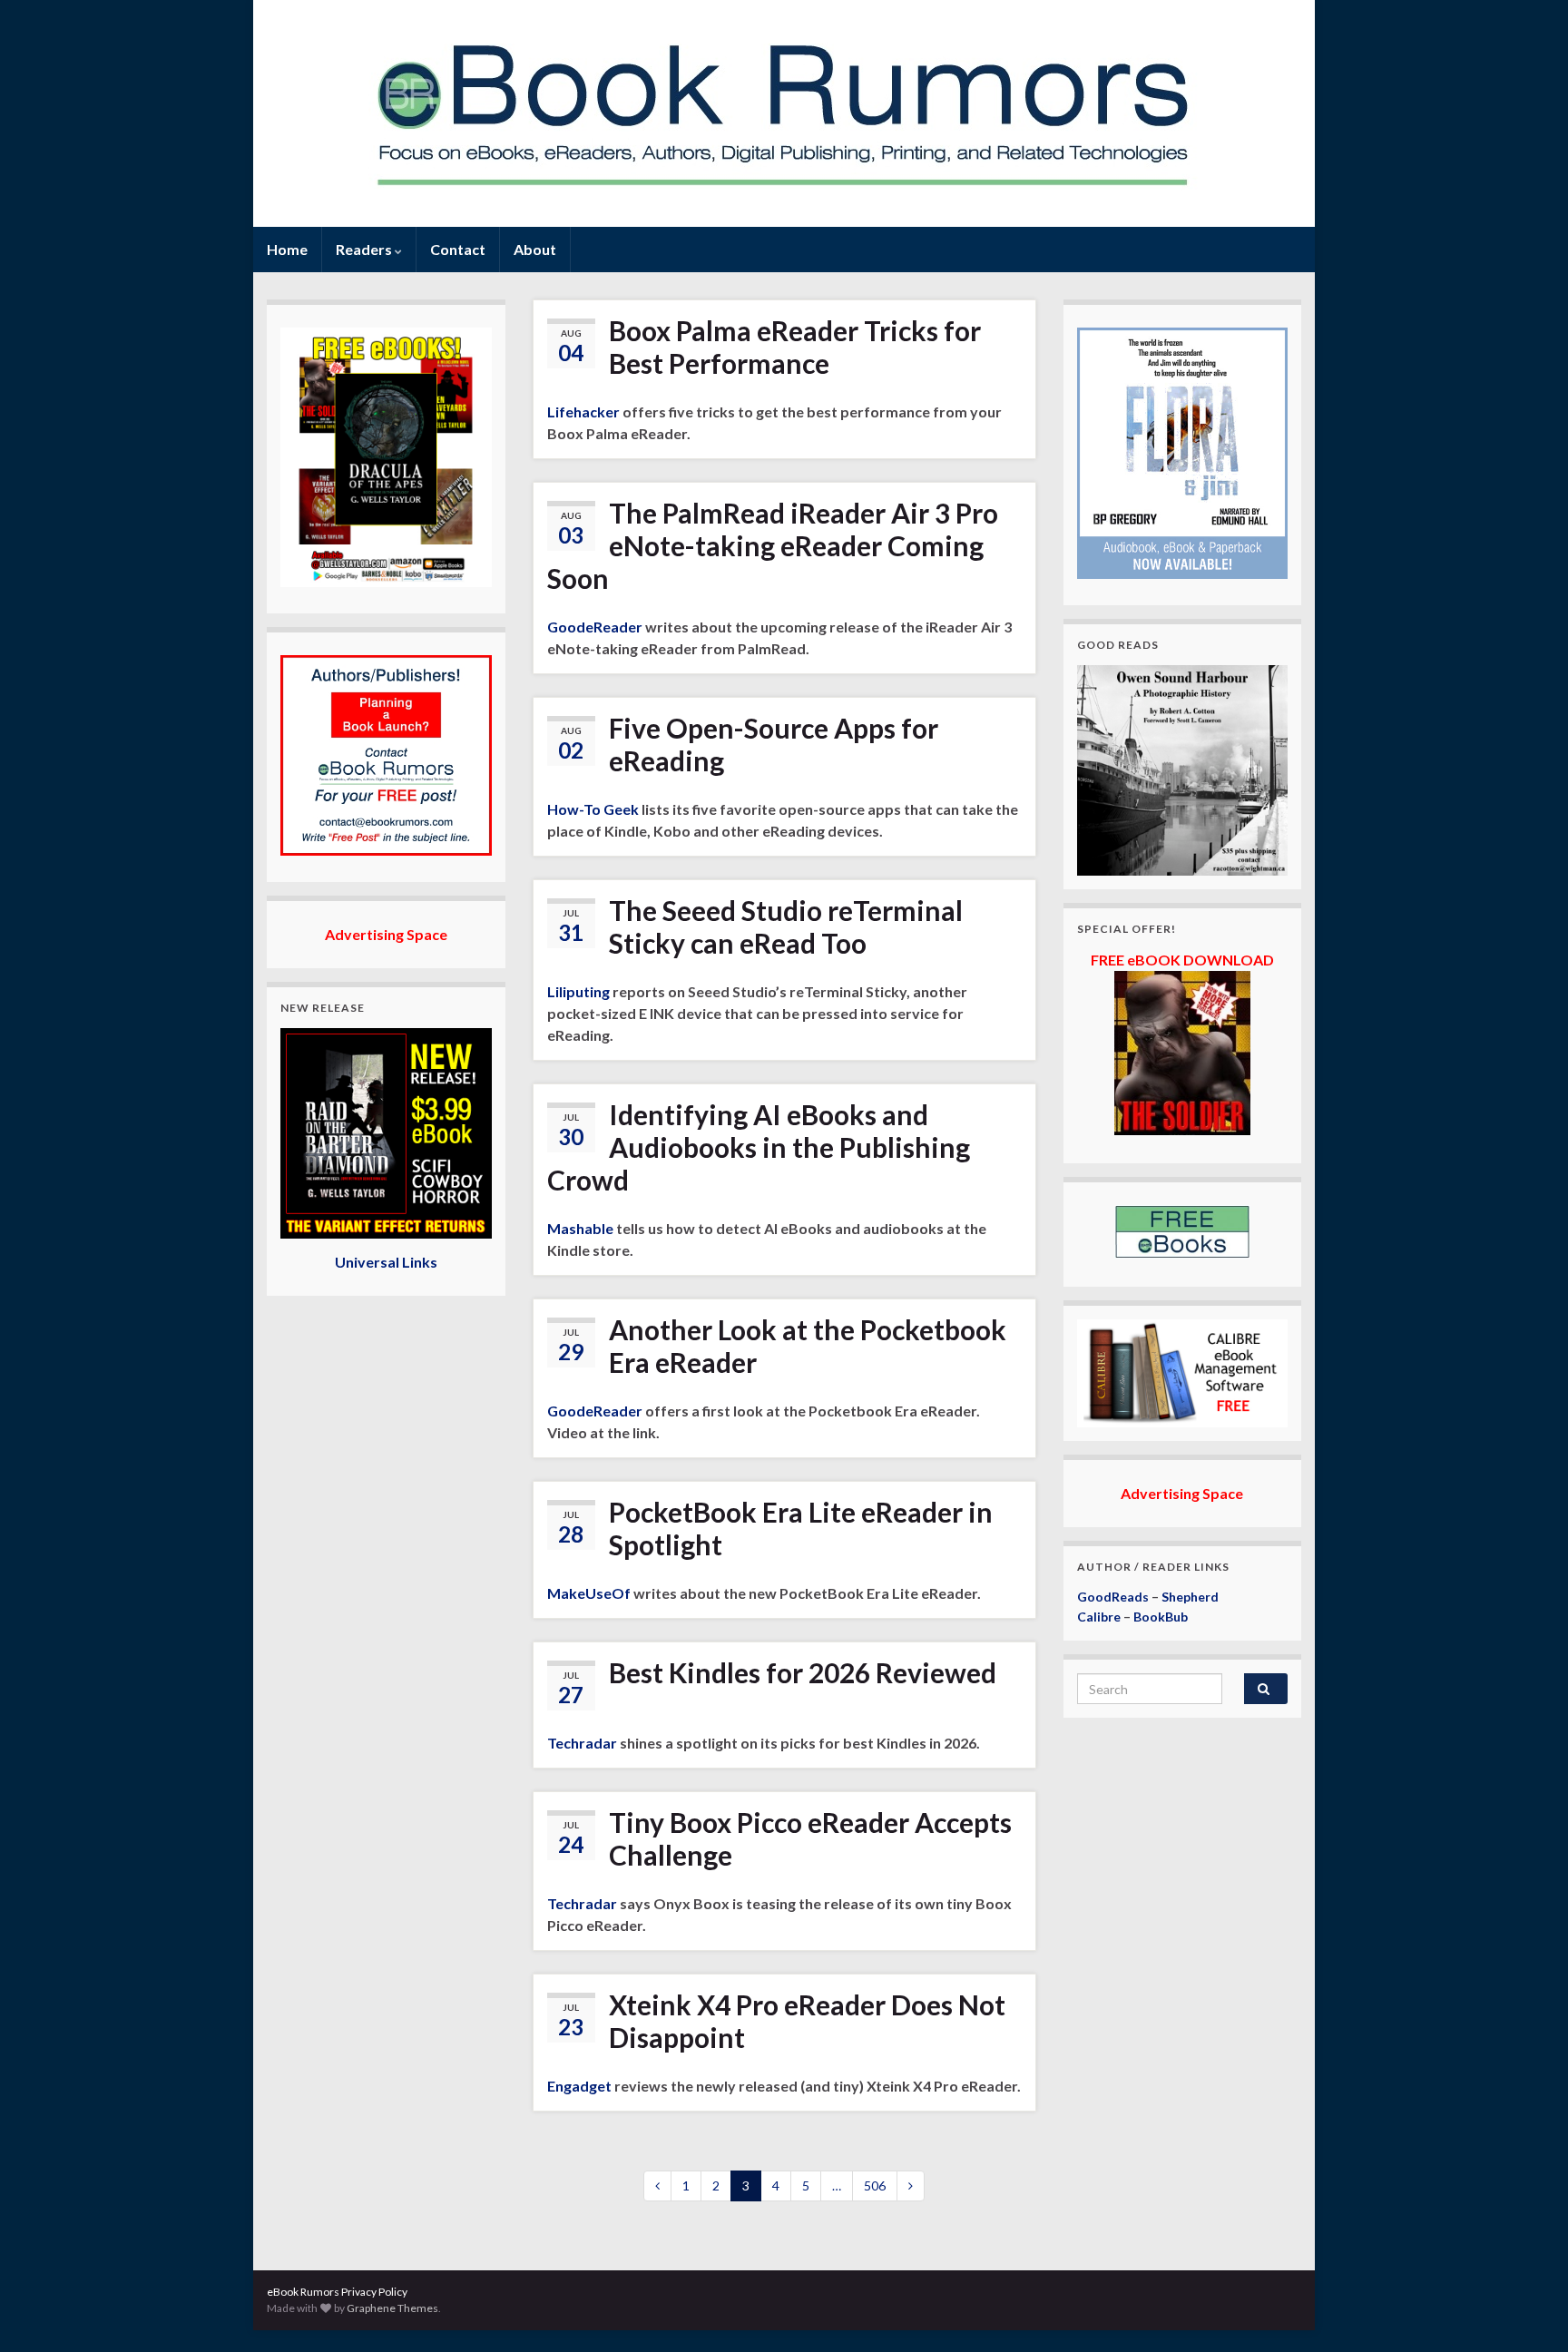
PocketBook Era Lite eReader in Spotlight (801, 1528)
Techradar (582, 1743)
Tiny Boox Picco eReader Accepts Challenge (810, 1838)
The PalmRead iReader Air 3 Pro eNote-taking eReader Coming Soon (773, 545)
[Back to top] (1527, 2311)
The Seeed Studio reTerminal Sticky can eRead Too (786, 926)
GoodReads (1113, 1597)
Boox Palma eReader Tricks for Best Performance (795, 347)
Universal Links (386, 1262)
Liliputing (578, 991)
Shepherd (1190, 1597)
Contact (458, 249)
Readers (365, 249)
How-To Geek (593, 809)
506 (875, 2185)
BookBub (1161, 1617)
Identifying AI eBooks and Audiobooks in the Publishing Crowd (759, 1147)
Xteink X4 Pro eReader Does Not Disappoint (807, 2021)
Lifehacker (583, 412)
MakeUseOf (589, 1593)
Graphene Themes (392, 2308)
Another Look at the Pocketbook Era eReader (808, 1346)
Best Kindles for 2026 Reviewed (803, 1672)
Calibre (1099, 1617)
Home (287, 249)
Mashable (580, 1228)
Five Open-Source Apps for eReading (774, 744)
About (535, 249)
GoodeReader (595, 627)
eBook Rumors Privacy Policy (337, 2292)
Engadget (579, 2086)
